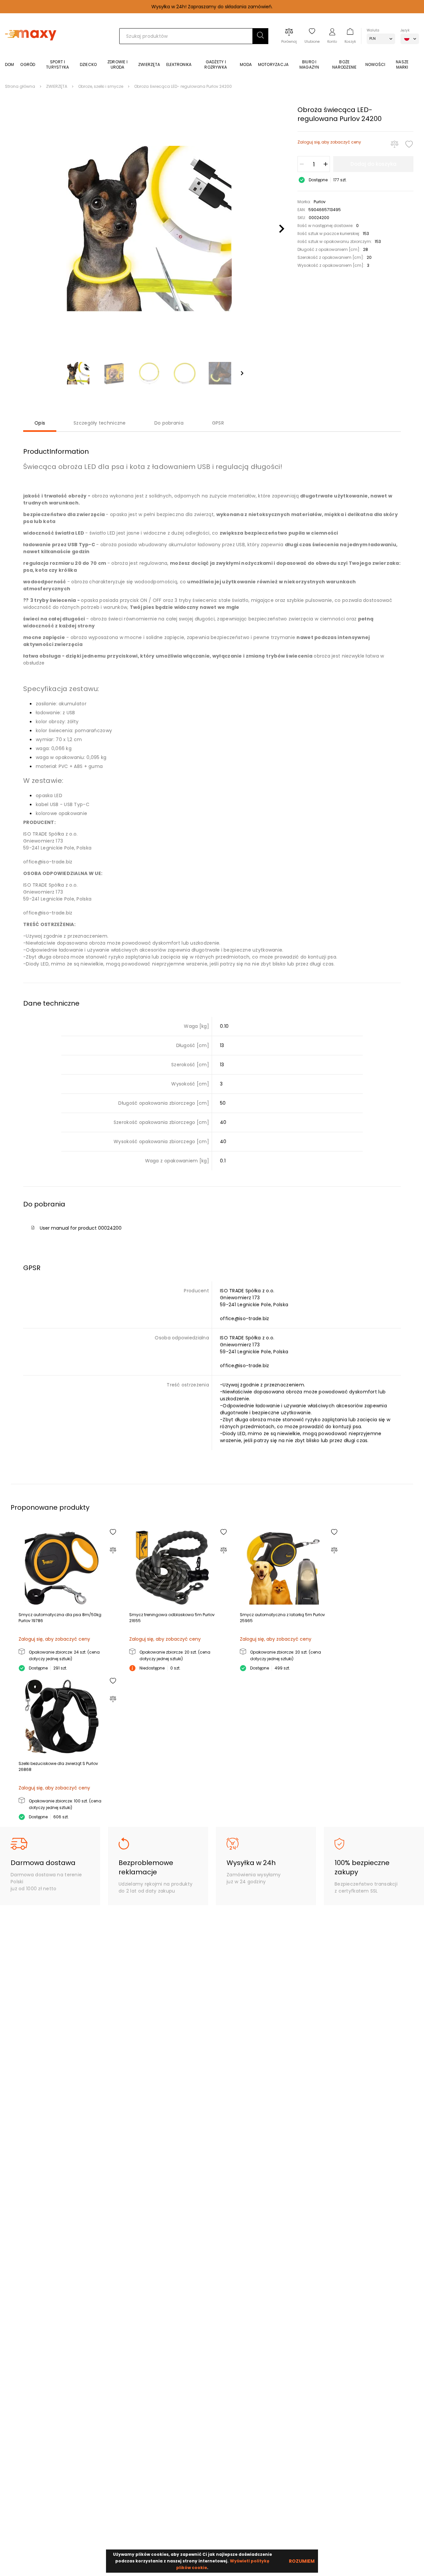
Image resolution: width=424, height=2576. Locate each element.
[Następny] (282, 229)
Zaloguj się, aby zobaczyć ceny (329, 142)
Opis (40, 423)
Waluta (373, 30)
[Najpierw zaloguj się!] (409, 144)
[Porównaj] (395, 144)
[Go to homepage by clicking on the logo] (31, 50)
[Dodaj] (326, 164)
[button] (260, 36)
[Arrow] (242, 373)
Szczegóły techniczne (100, 423)
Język (405, 30)
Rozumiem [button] (302, 2561)
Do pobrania (169, 423)
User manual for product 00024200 (81, 1228)
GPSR (218, 423)
